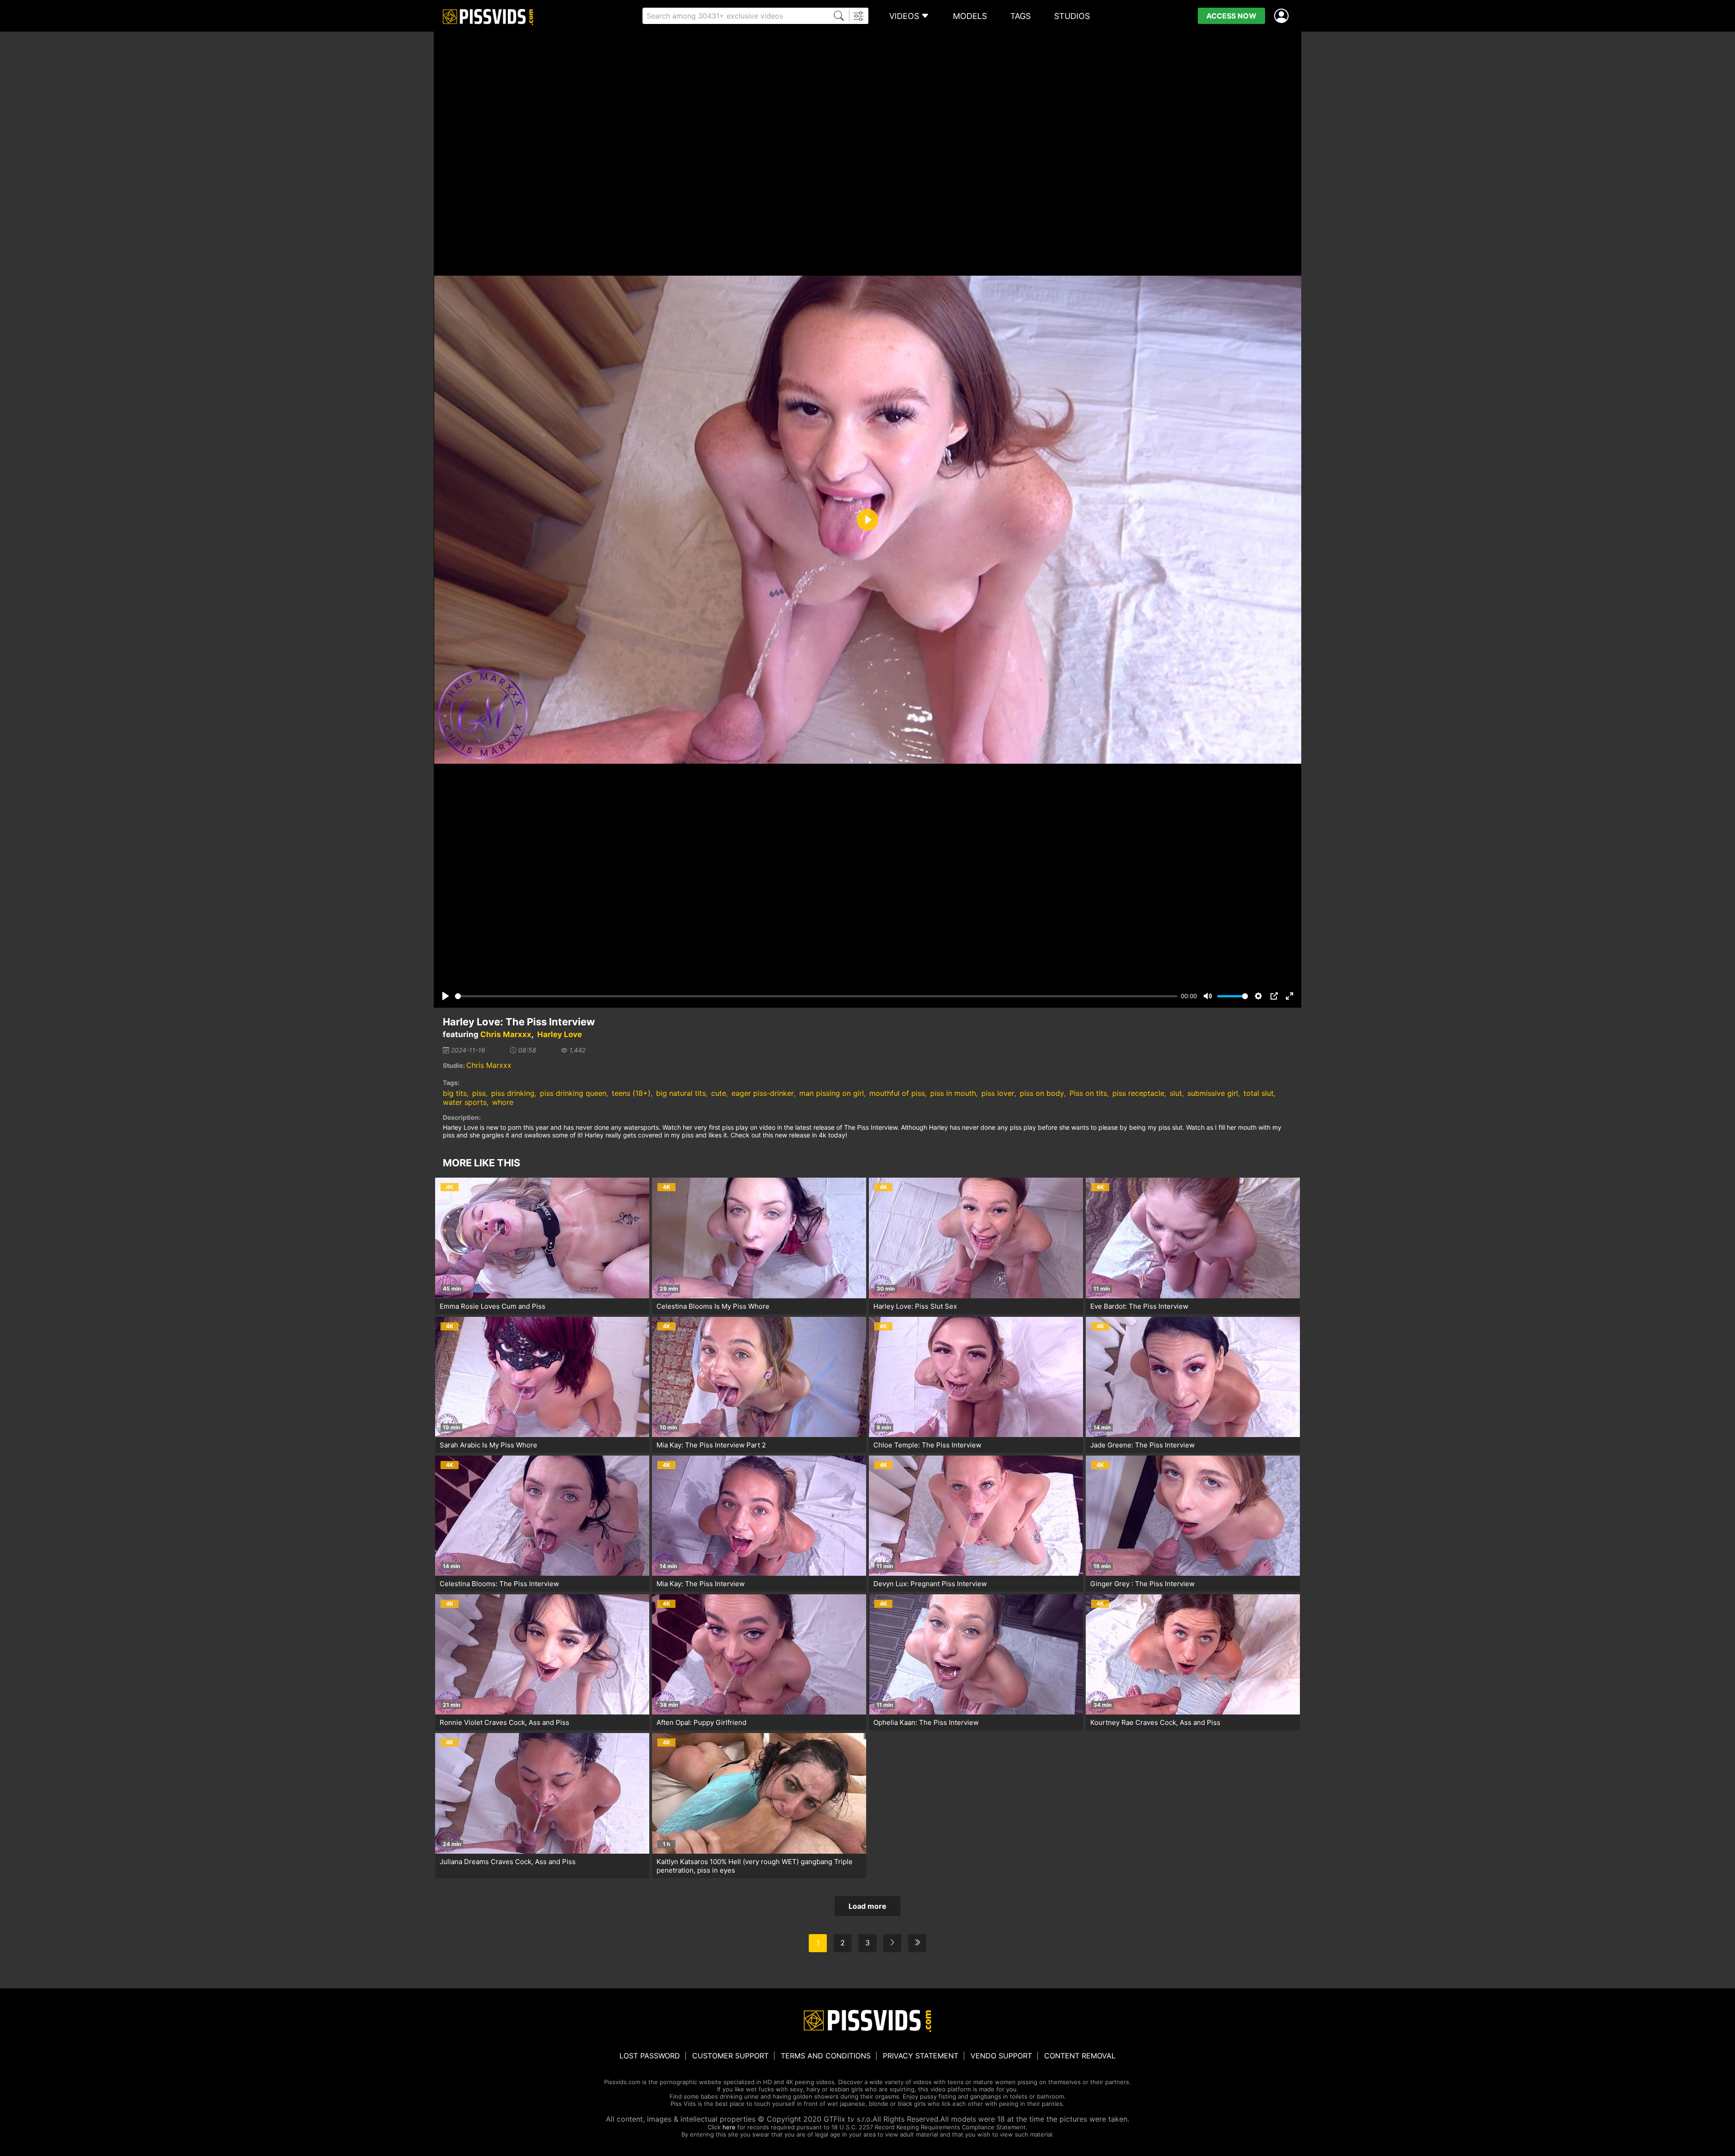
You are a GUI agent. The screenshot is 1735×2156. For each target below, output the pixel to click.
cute (719, 1093)
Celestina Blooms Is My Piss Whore (713, 1306)
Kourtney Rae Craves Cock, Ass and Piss (1155, 1722)
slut (1176, 1093)
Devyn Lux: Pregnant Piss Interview (930, 1584)
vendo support (1001, 2056)
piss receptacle (1138, 1093)
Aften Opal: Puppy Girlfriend (701, 1722)
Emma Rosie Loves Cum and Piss (492, 1306)
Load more (867, 1906)
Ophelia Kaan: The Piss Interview (926, 1722)
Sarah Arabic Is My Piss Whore (488, 1445)
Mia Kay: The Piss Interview (701, 1584)
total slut (1259, 1093)
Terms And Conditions (826, 2056)
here (729, 2127)
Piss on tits (1088, 1093)
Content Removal (1080, 2056)
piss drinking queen (573, 1093)
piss (479, 1093)
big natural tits (681, 1093)
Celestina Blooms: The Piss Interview (499, 1584)
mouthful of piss (897, 1093)
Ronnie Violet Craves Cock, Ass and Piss (504, 1722)
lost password (650, 2056)
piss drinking (513, 1093)
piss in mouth (953, 1093)
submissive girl (1213, 1093)
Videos (904, 16)
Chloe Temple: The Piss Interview (927, 1445)
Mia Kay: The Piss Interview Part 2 (711, 1445)
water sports (465, 1102)
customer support (730, 2056)
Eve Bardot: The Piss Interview (1139, 1306)
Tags (1020, 16)
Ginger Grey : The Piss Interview (1142, 1584)
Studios (1072, 16)
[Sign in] (1283, 16)
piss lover (998, 1093)
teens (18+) (631, 1093)
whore (503, 1102)
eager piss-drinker (763, 1093)
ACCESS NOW (1231, 16)
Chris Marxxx (506, 1034)
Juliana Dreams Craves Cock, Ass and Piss (508, 1862)
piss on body (1042, 1093)
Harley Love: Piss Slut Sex (915, 1306)
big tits (455, 1093)
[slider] (816, 996)
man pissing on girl (832, 1093)
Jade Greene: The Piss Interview (1142, 1445)
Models (970, 16)
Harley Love (560, 1034)
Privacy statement (921, 2056)
